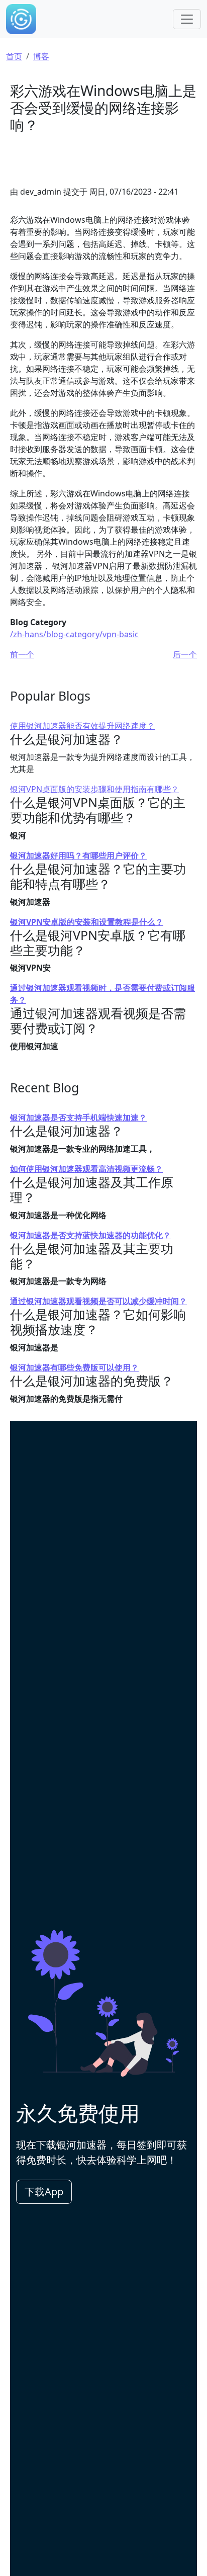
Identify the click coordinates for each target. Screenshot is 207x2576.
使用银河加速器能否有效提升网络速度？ (82, 726)
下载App (44, 2192)
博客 (41, 56)
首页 (14, 56)
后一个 (185, 654)
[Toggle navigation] (187, 19)
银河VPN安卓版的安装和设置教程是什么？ (87, 922)
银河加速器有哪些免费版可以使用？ (74, 1367)
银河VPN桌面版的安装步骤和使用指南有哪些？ (94, 789)
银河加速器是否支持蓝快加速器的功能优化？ (90, 1235)
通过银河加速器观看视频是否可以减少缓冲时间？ (98, 1301)
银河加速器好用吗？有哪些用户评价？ (78, 855)
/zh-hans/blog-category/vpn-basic (74, 634)
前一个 (22, 654)
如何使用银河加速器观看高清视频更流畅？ (86, 1169)
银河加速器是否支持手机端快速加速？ (78, 1118)
